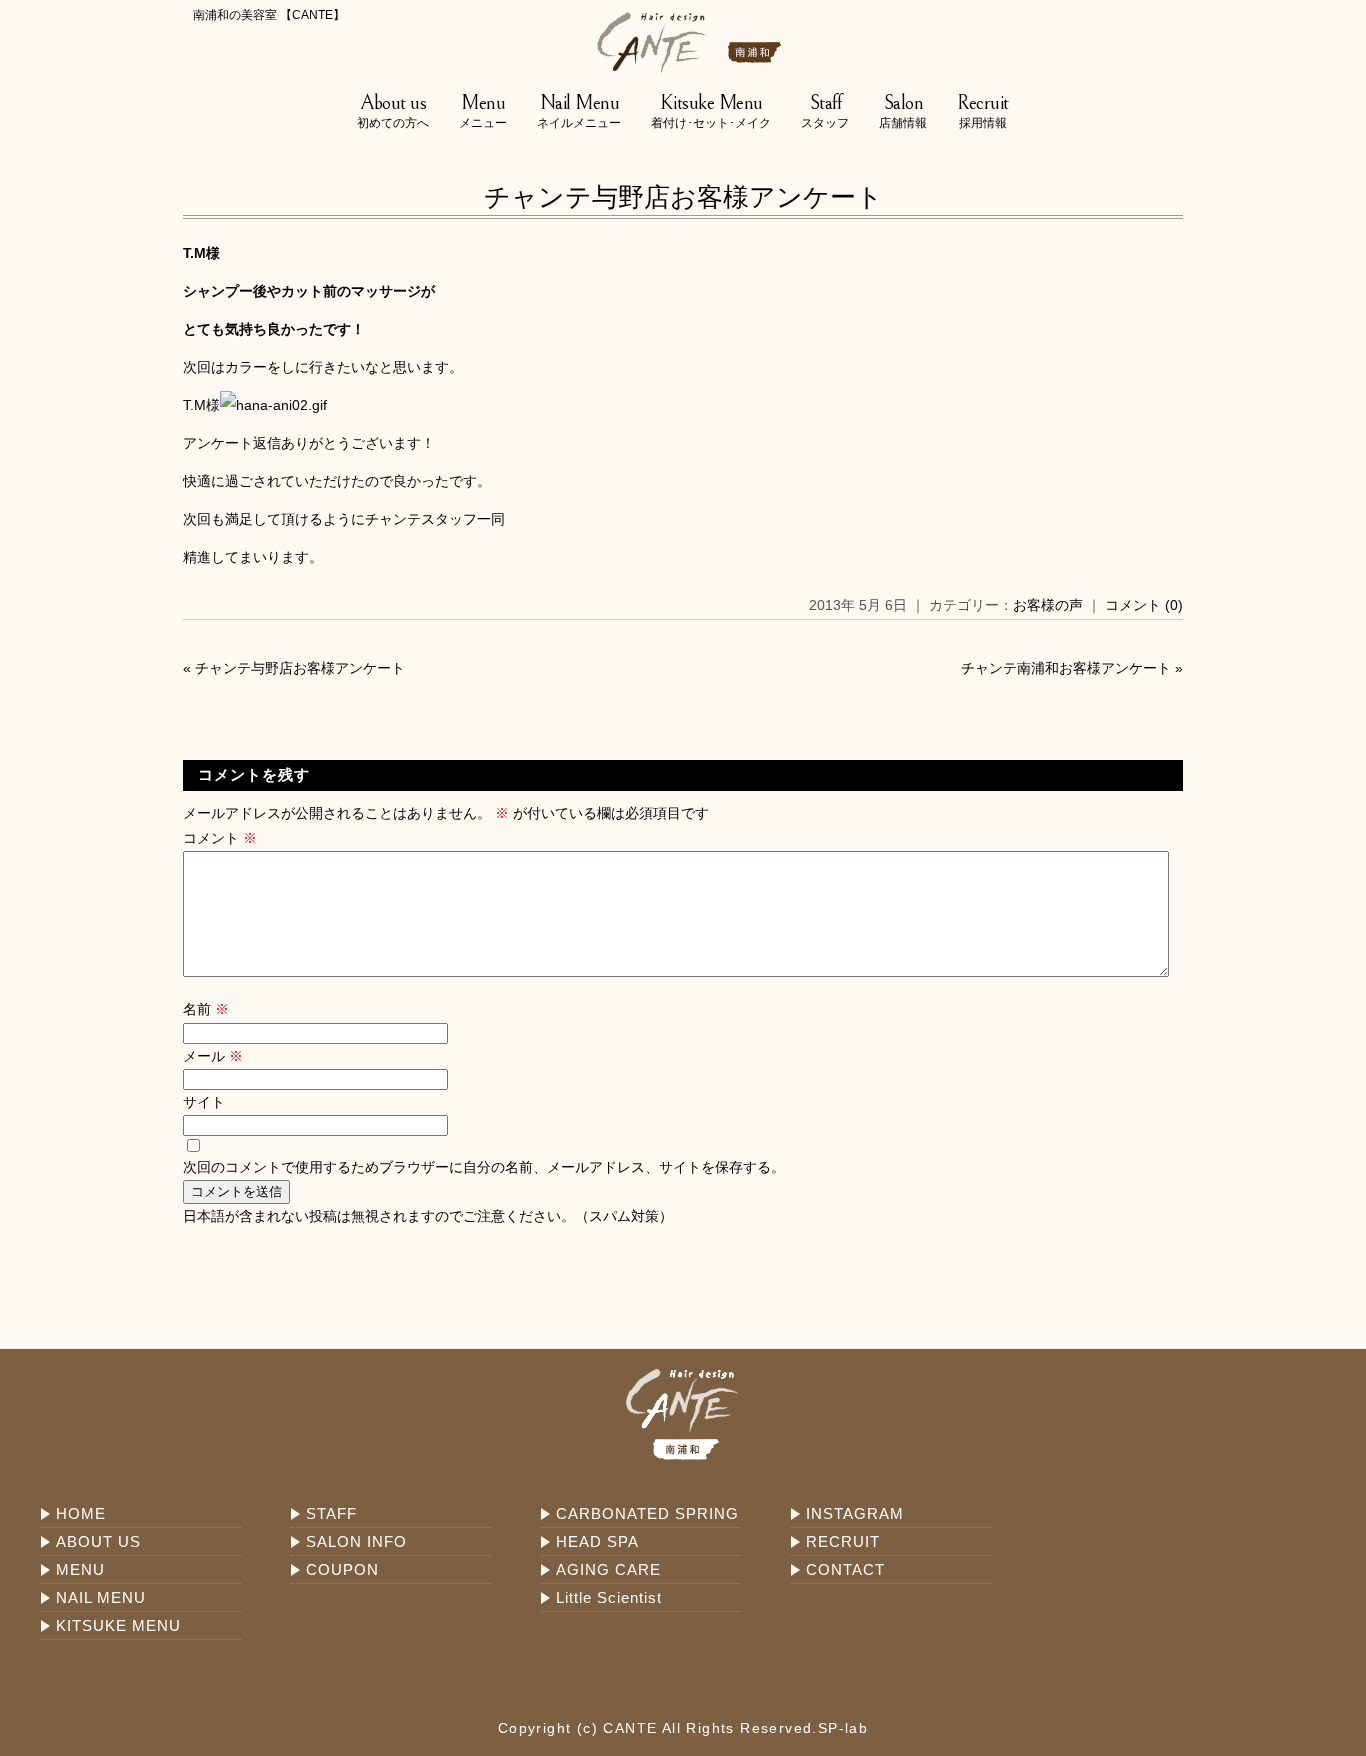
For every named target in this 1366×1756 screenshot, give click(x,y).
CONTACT (845, 1569)
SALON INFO (356, 1541)
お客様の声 (1048, 605)
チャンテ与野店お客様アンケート (683, 197)
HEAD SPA (597, 1541)
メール (213, 1056)
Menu (483, 111)
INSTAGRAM (855, 1513)
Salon (903, 111)
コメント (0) (1144, 605)
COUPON (342, 1569)
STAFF (331, 1513)
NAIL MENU (101, 1597)
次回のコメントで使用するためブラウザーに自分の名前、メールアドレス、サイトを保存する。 (484, 1167)
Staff (825, 111)
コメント (220, 838)
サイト (204, 1102)
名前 (206, 1009)
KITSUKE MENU (118, 1625)
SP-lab (843, 1728)
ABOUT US (98, 1541)
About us (393, 111)
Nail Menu (579, 111)
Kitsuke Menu (711, 111)
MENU (80, 1569)
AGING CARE (608, 1569)
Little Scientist (609, 1597)
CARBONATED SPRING (647, 1513)
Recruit (983, 111)
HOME (81, 1513)
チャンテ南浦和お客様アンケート (1066, 668)
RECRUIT (843, 1541)
